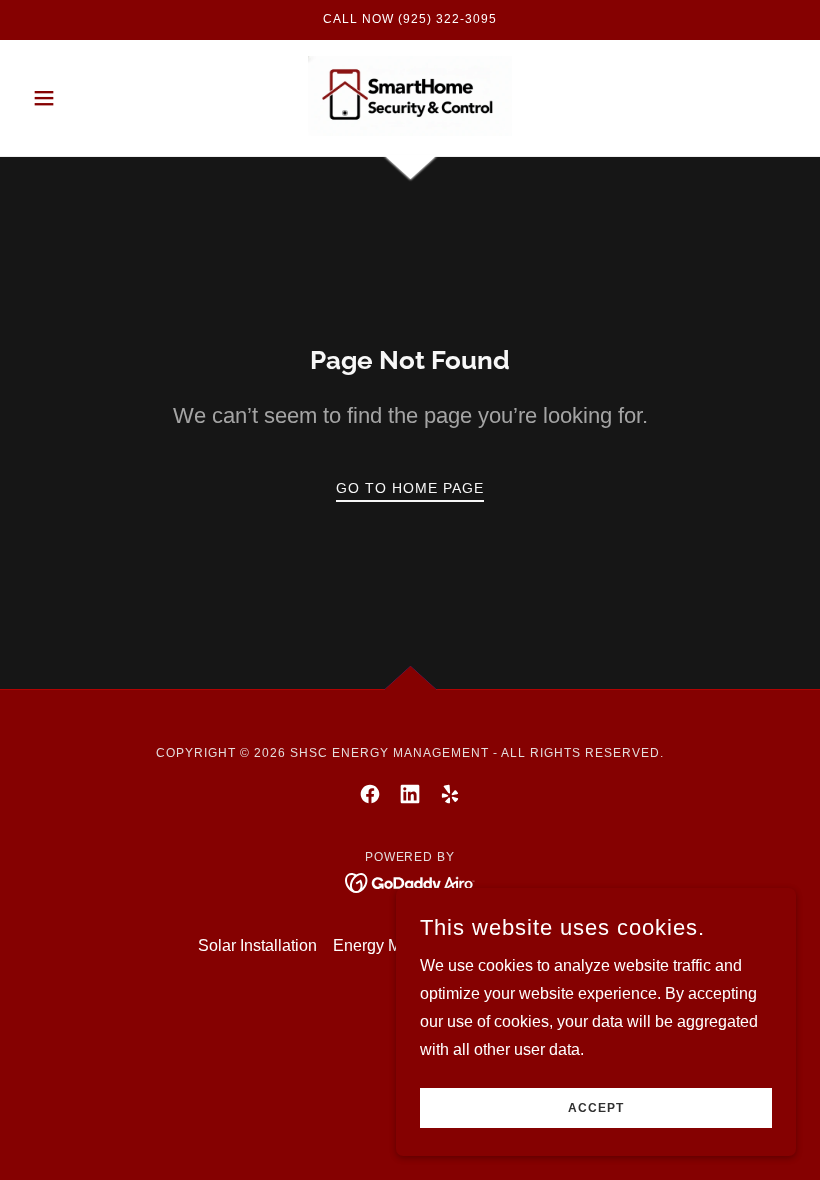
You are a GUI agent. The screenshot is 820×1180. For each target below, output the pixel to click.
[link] (410, 96)
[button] (82, 98)
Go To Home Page (410, 488)
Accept (596, 1108)
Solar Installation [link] (257, 945)
